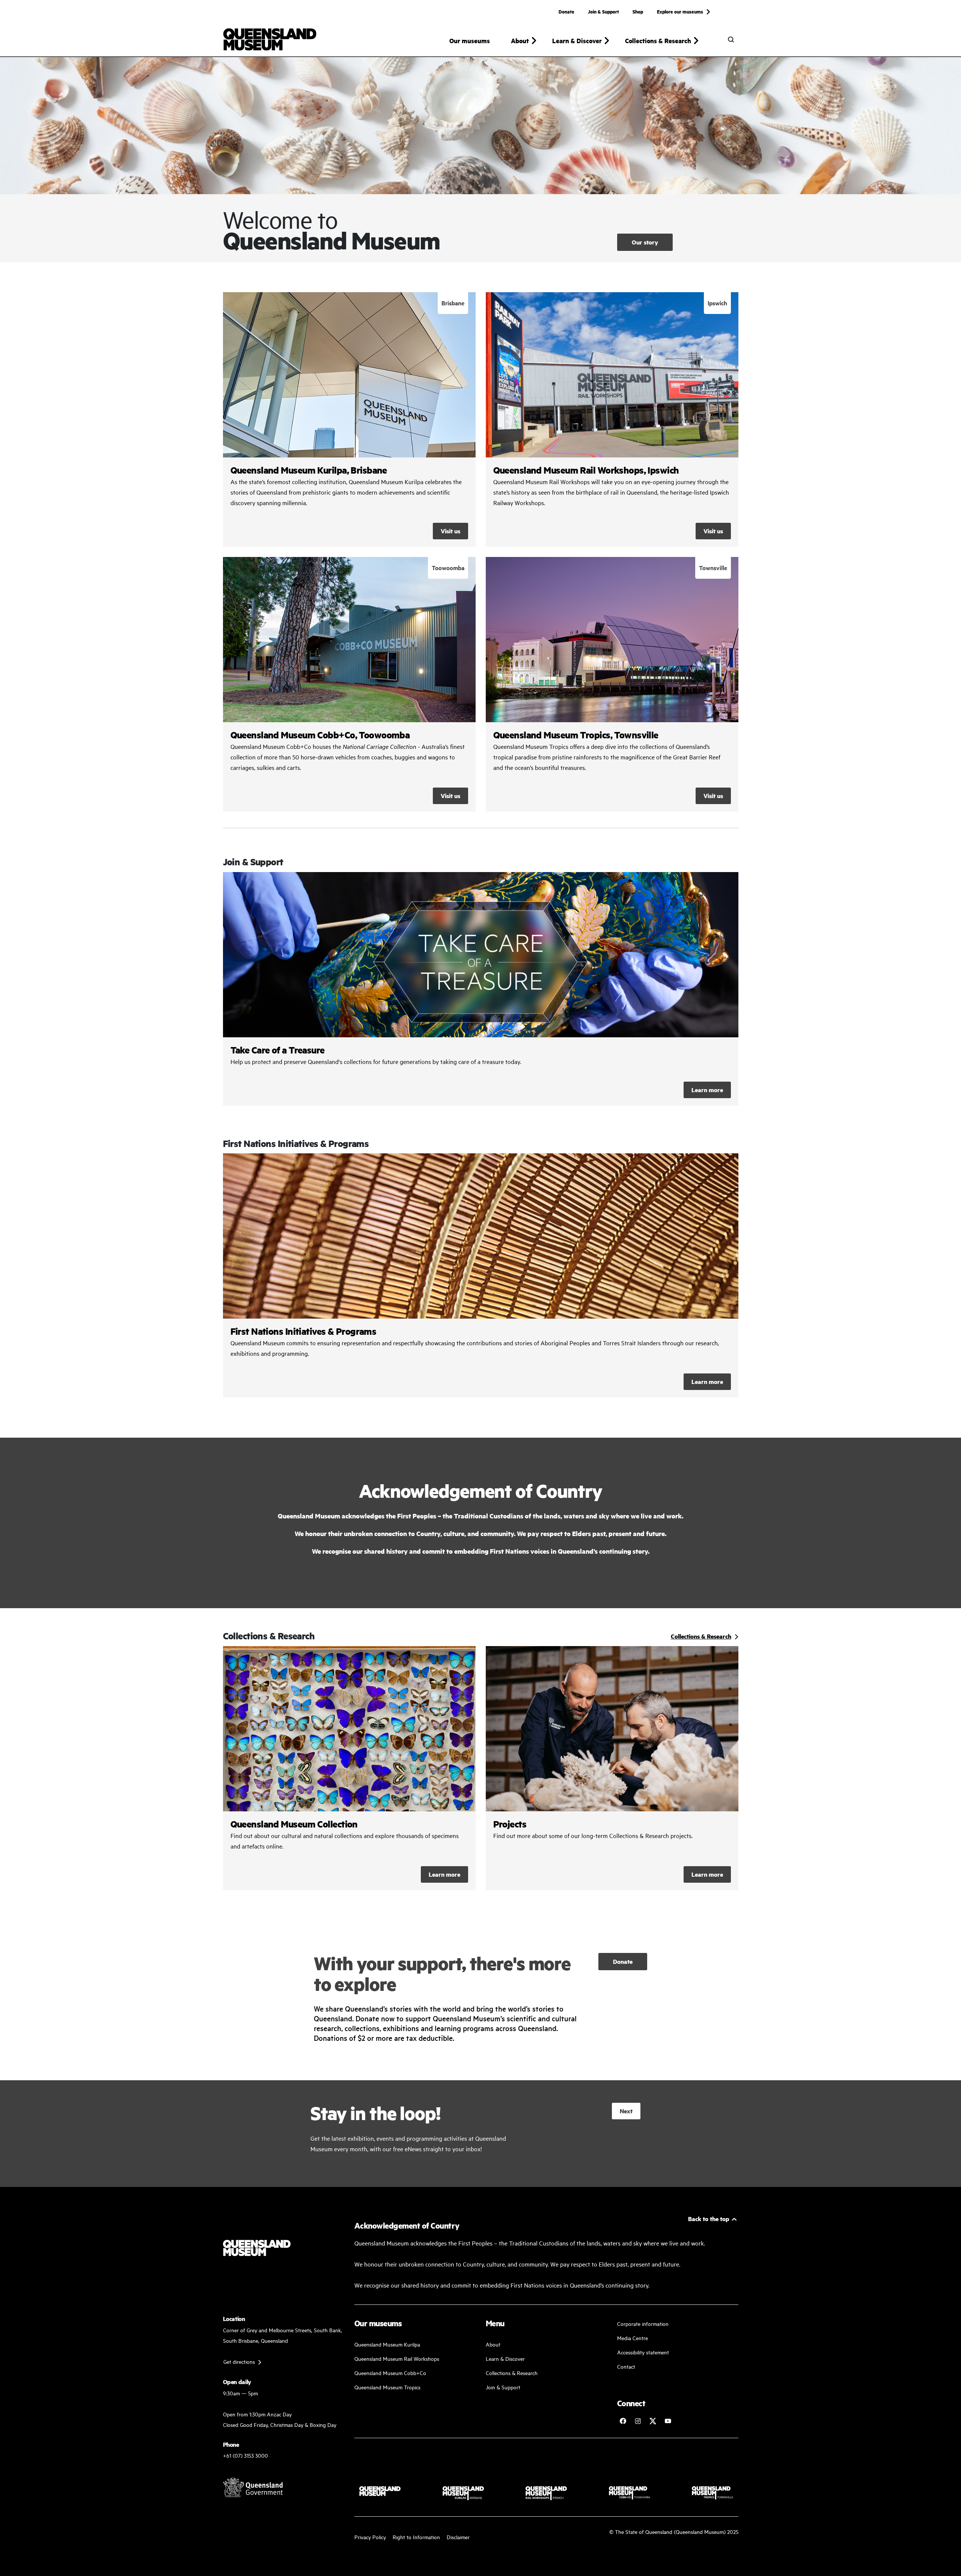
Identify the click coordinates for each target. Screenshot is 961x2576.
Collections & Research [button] (658, 41)
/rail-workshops (612, 420)
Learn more (481, 989)
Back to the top (709, 2219)
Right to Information (416, 2537)
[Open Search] (731, 39)
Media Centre (633, 2338)
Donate (566, 11)
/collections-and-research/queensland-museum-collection (349, 1768)
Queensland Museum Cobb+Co (390, 2373)
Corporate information (643, 2323)
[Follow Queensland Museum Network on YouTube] (668, 2421)
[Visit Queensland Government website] (253, 2487)
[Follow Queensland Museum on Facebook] (623, 2421)
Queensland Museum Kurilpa (387, 2344)
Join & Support (603, 11)
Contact (626, 2366)
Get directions (239, 2361)
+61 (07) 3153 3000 (246, 2455)
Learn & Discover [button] (577, 41)
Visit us (450, 531)
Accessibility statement (643, 2352)
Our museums (470, 41)
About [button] (520, 41)
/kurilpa (349, 420)
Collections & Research (512, 2373)
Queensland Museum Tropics (387, 2387)
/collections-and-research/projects (612, 1768)
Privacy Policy (370, 2537)
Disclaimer (458, 2537)
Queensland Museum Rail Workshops (397, 2358)
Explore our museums (680, 11)
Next (626, 2111)
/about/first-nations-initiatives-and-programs (481, 1275)
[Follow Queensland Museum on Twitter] (653, 2421)
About (493, 2344)
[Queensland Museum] (270, 39)
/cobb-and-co (349, 684)
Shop (638, 11)
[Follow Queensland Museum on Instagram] (638, 2421)
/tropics (612, 684)
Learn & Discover (505, 2358)
